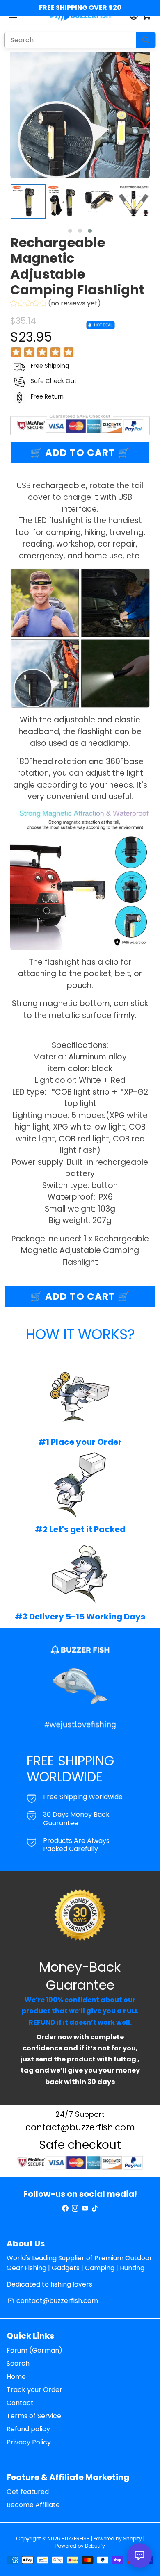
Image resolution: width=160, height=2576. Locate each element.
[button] (70, 231)
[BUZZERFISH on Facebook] (65, 2208)
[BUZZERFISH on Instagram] (75, 2208)
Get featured (28, 2492)
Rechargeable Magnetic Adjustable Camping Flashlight (77, 266)
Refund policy (28, 2429)
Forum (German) (34, 2350)
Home (16, 2377)
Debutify (95, 2546)
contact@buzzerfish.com (53, 2301)
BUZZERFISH (76, 2538)
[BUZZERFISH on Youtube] (85, 2208)
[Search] (146, 40)
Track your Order (34, 2390)
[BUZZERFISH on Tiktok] (95, 2208)
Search (18, 2363)
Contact (20, 2403)
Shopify (133, 2538)
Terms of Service (34, 2416)
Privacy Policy (29, 2442)
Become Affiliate (33, 2505)
